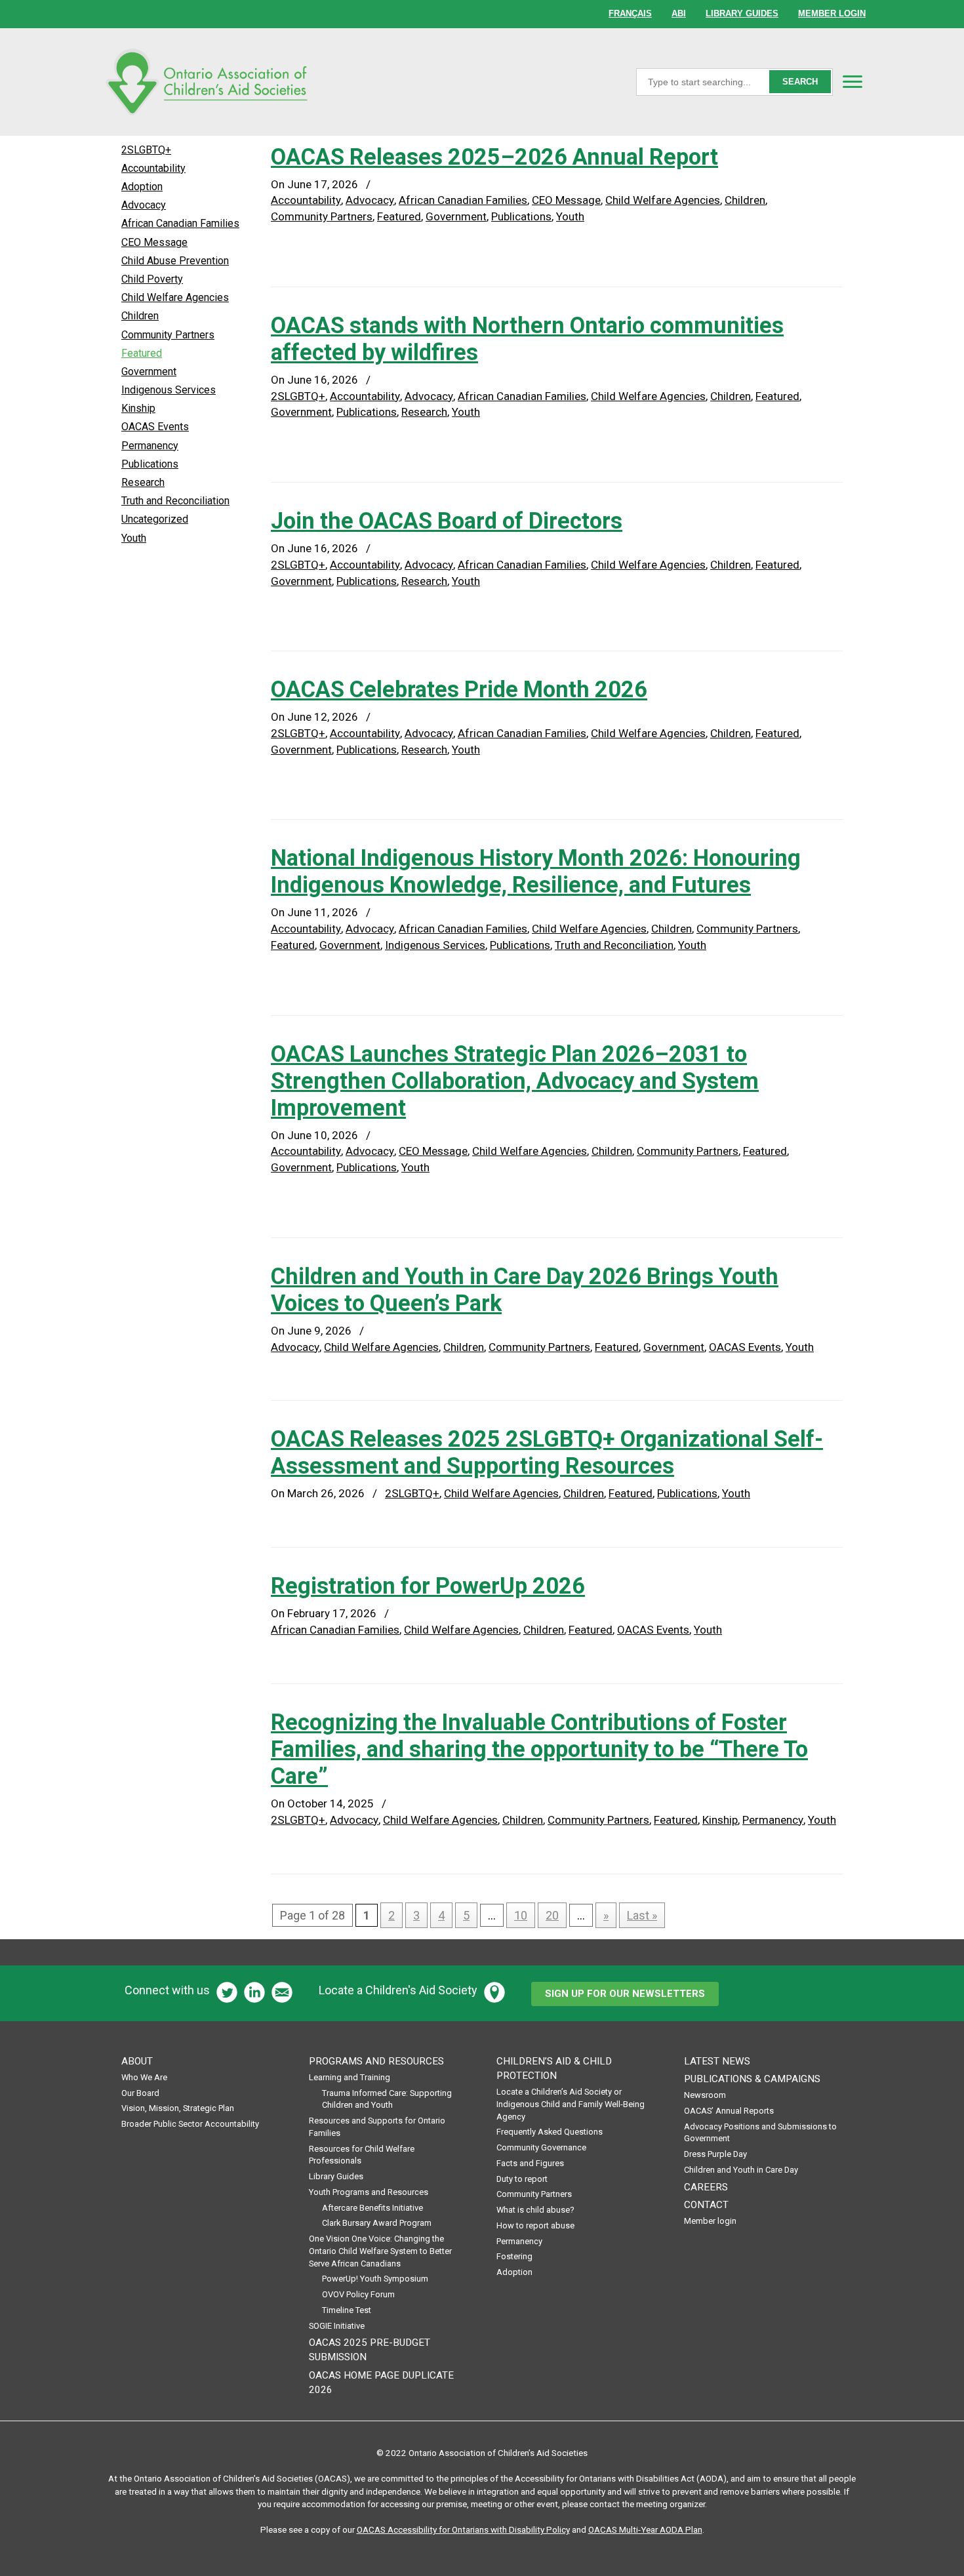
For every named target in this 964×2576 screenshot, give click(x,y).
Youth (570, 216)
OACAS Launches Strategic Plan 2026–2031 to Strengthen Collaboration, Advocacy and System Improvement (515, 1081)
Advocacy (370, 200)
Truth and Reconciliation (614, 945)
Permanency (773, 1820)
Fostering (514, 2256)
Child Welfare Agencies (663, 200)
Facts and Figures (530, 2163)
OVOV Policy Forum (358, 2294)
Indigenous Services (435, 945)
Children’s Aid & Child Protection (554, 2068)
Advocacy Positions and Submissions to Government (760, 2133)
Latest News (717, 2061)
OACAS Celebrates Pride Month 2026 (459, 689)
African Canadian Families (463, 200)
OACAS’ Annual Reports (729, 2111)
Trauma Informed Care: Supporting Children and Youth (387, 2099)
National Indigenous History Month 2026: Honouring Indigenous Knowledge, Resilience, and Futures (536, 871)
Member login (710, 2221)
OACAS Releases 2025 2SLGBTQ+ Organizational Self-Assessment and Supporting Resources (547, 1452)
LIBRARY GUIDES (742, 13)
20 (552, 1915)
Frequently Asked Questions (550, 2132)
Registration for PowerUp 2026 (428, 1586)
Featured (399, 216)
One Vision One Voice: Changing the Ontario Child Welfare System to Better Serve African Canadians (380, 2251)
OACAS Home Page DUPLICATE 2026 (381, 2383)
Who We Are (144, 2077)
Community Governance (541, 2147)
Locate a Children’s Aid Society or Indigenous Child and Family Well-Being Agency (571, 2104)
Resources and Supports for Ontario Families (377, 2127)
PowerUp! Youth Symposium (375, 2279)
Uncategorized (155, 519)
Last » (642, 1915)
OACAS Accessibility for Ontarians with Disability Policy (463, 2529)
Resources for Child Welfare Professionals (362, 2155)
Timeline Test (347, 2310)
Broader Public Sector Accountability (190, 2124)
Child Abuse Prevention (175, 261)
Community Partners (322, 216)
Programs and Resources (376, 2061)
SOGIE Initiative (337, 2326)
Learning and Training (350, 2077)
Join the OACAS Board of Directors (447, 521)
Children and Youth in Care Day (741, 2170)
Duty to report (522, 2179)
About (137, 2061)
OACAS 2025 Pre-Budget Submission (370, 2350)
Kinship (720, 1820)
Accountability (306, 200)
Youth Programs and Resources (369, 2192)
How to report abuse (535, 2225)
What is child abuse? (535, 2210)
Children (745, 200)
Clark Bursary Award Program (377, 2223)
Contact (706, 2205)
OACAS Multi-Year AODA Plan (645, 2529)
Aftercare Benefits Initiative (372, 2208)
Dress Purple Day (715, 2154)
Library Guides (336, 2176)
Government (456, 216)
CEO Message (566, 200)
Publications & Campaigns (752, 2079)
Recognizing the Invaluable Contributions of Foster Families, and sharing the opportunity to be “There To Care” (539, 1749)
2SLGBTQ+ (298, 396)
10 (521, 1915)
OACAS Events (745, 1347)
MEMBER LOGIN (832, 13)
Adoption (142, 187)
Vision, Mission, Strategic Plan (178, 2108)
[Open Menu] (853, 81)
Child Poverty (152, 279)
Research (424, 412)
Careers (706, 2187)
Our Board (140, 2093)
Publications (521, 216)
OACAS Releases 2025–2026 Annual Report (494, 157)
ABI (679, 13)
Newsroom (705, 2095)
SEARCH (800, 82)
